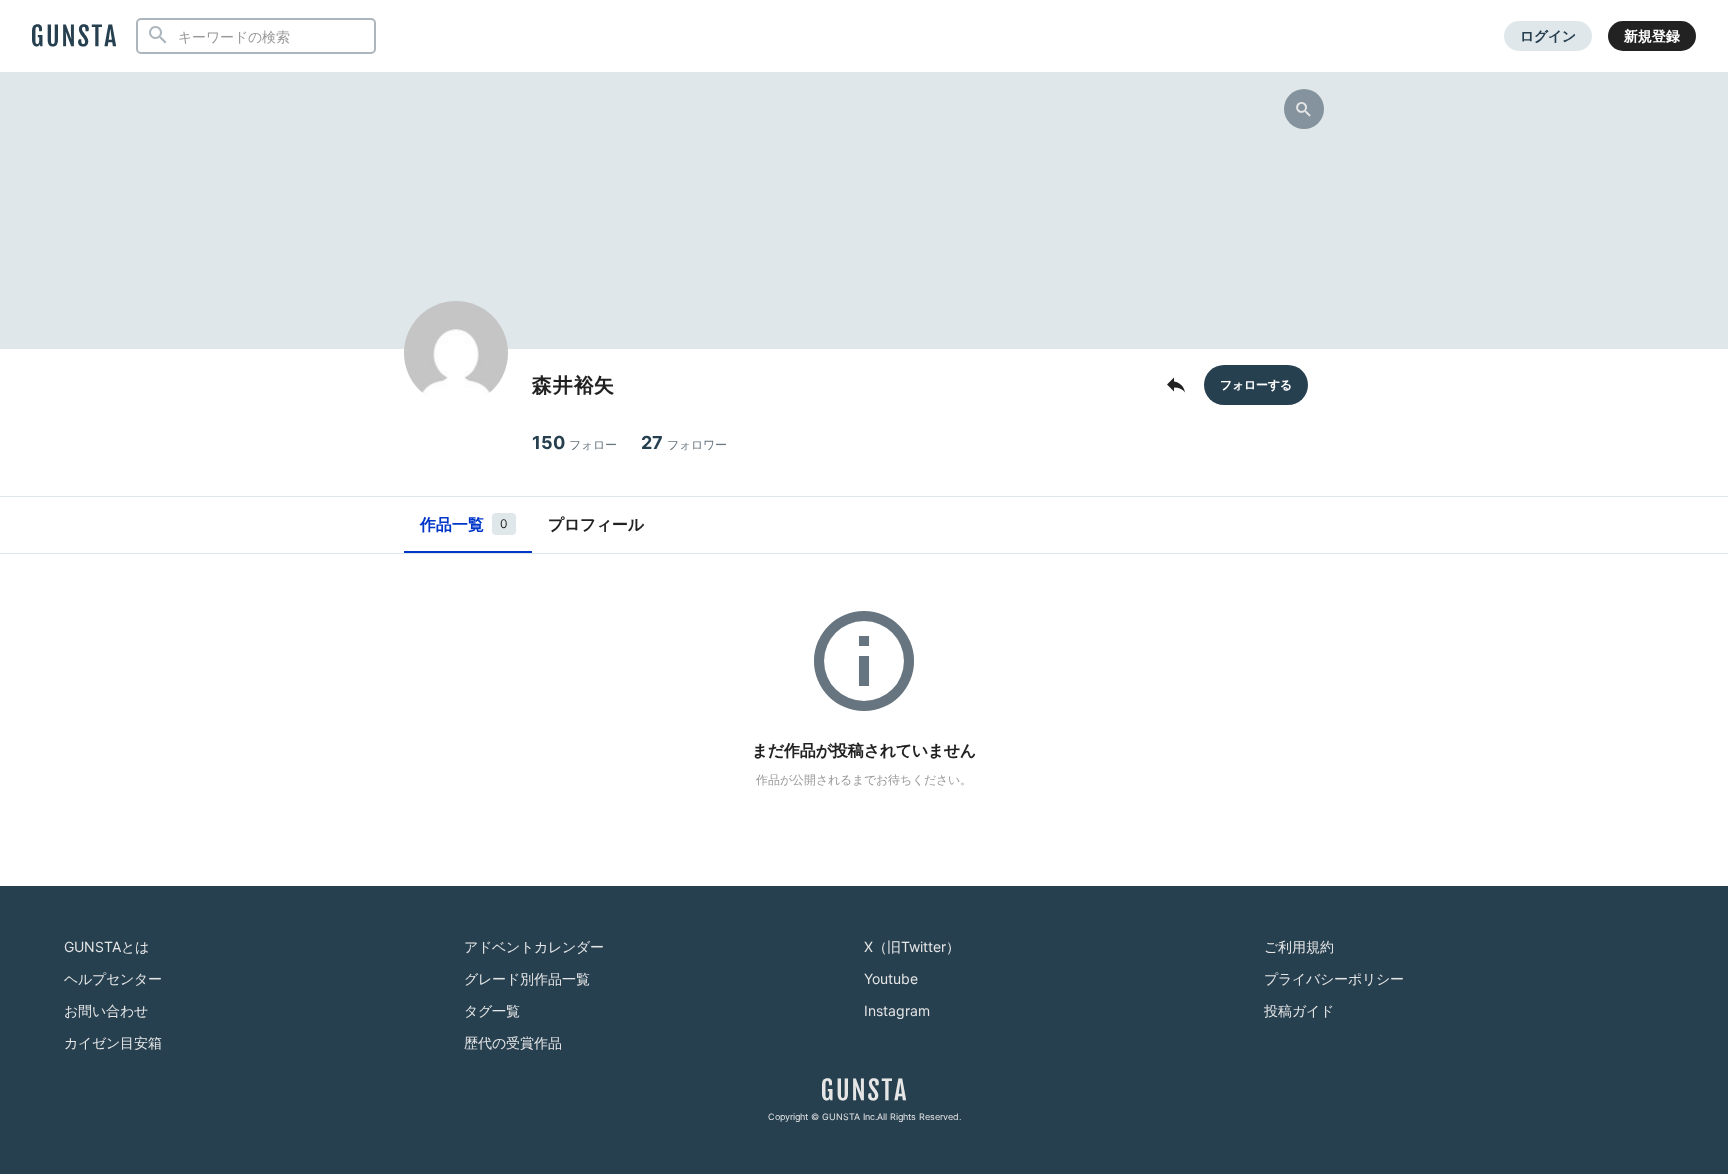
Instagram (897, 1010)
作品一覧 (464, 524)
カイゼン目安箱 (113, 1042)
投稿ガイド (1299, 1010)
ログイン (1548, 35)
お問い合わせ (106, 1010)
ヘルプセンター (113, 978)
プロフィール (596, 524)
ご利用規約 (1299, 946)
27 (684, 442)
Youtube (891, 978)
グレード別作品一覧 (527, 978)
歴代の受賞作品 (513, 1042)
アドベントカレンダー (534, 946)
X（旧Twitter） (912, 946)
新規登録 (1652, 35)
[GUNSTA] (74, 37)
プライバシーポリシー (1334, 978)
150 (574, 442)
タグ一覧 (492, 1010)
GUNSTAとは (106, 946)
